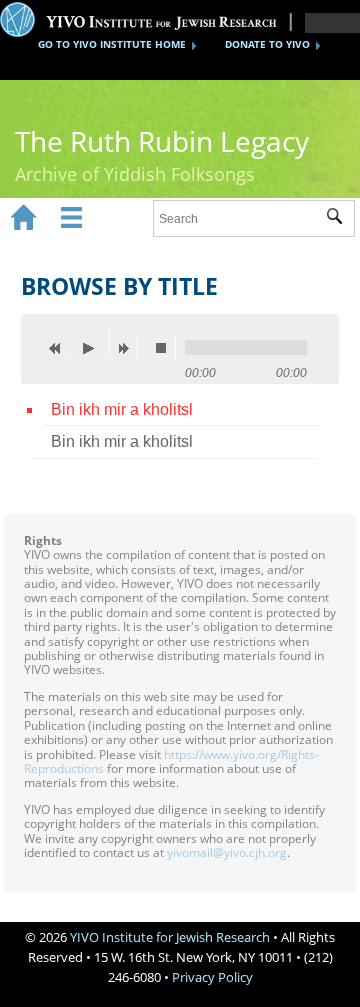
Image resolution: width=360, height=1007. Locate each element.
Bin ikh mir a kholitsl (122, 409)
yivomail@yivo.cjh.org (227, 852)
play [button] (94, 342)
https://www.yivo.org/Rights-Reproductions (171, 761)
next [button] (128, 348)
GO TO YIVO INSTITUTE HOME (112, 44)
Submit (340, 219)
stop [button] (166, 348)
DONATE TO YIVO (267, 44)
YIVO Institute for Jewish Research (170, 937)
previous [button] (60, 348)
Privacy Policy (212, 977)
